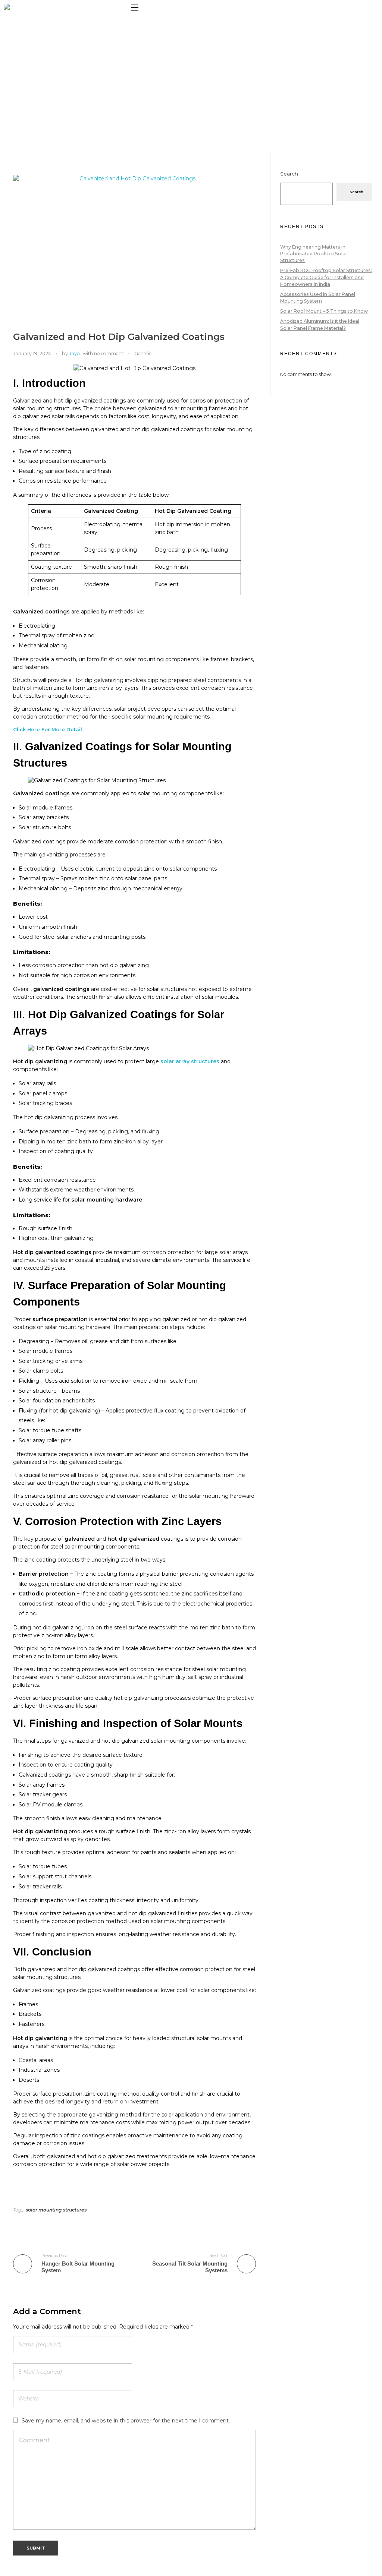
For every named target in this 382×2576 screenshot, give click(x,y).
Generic (143, 353)
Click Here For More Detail (48, 729)
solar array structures (190, 1061)
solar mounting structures (56, 2210)
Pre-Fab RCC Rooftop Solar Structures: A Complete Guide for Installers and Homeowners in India (326, 277)
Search (289, 174)
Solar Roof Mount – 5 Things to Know (324, 311)
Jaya (74, 353)
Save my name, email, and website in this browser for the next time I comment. (126, 2421)
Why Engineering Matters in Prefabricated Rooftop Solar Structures (314, 254)
